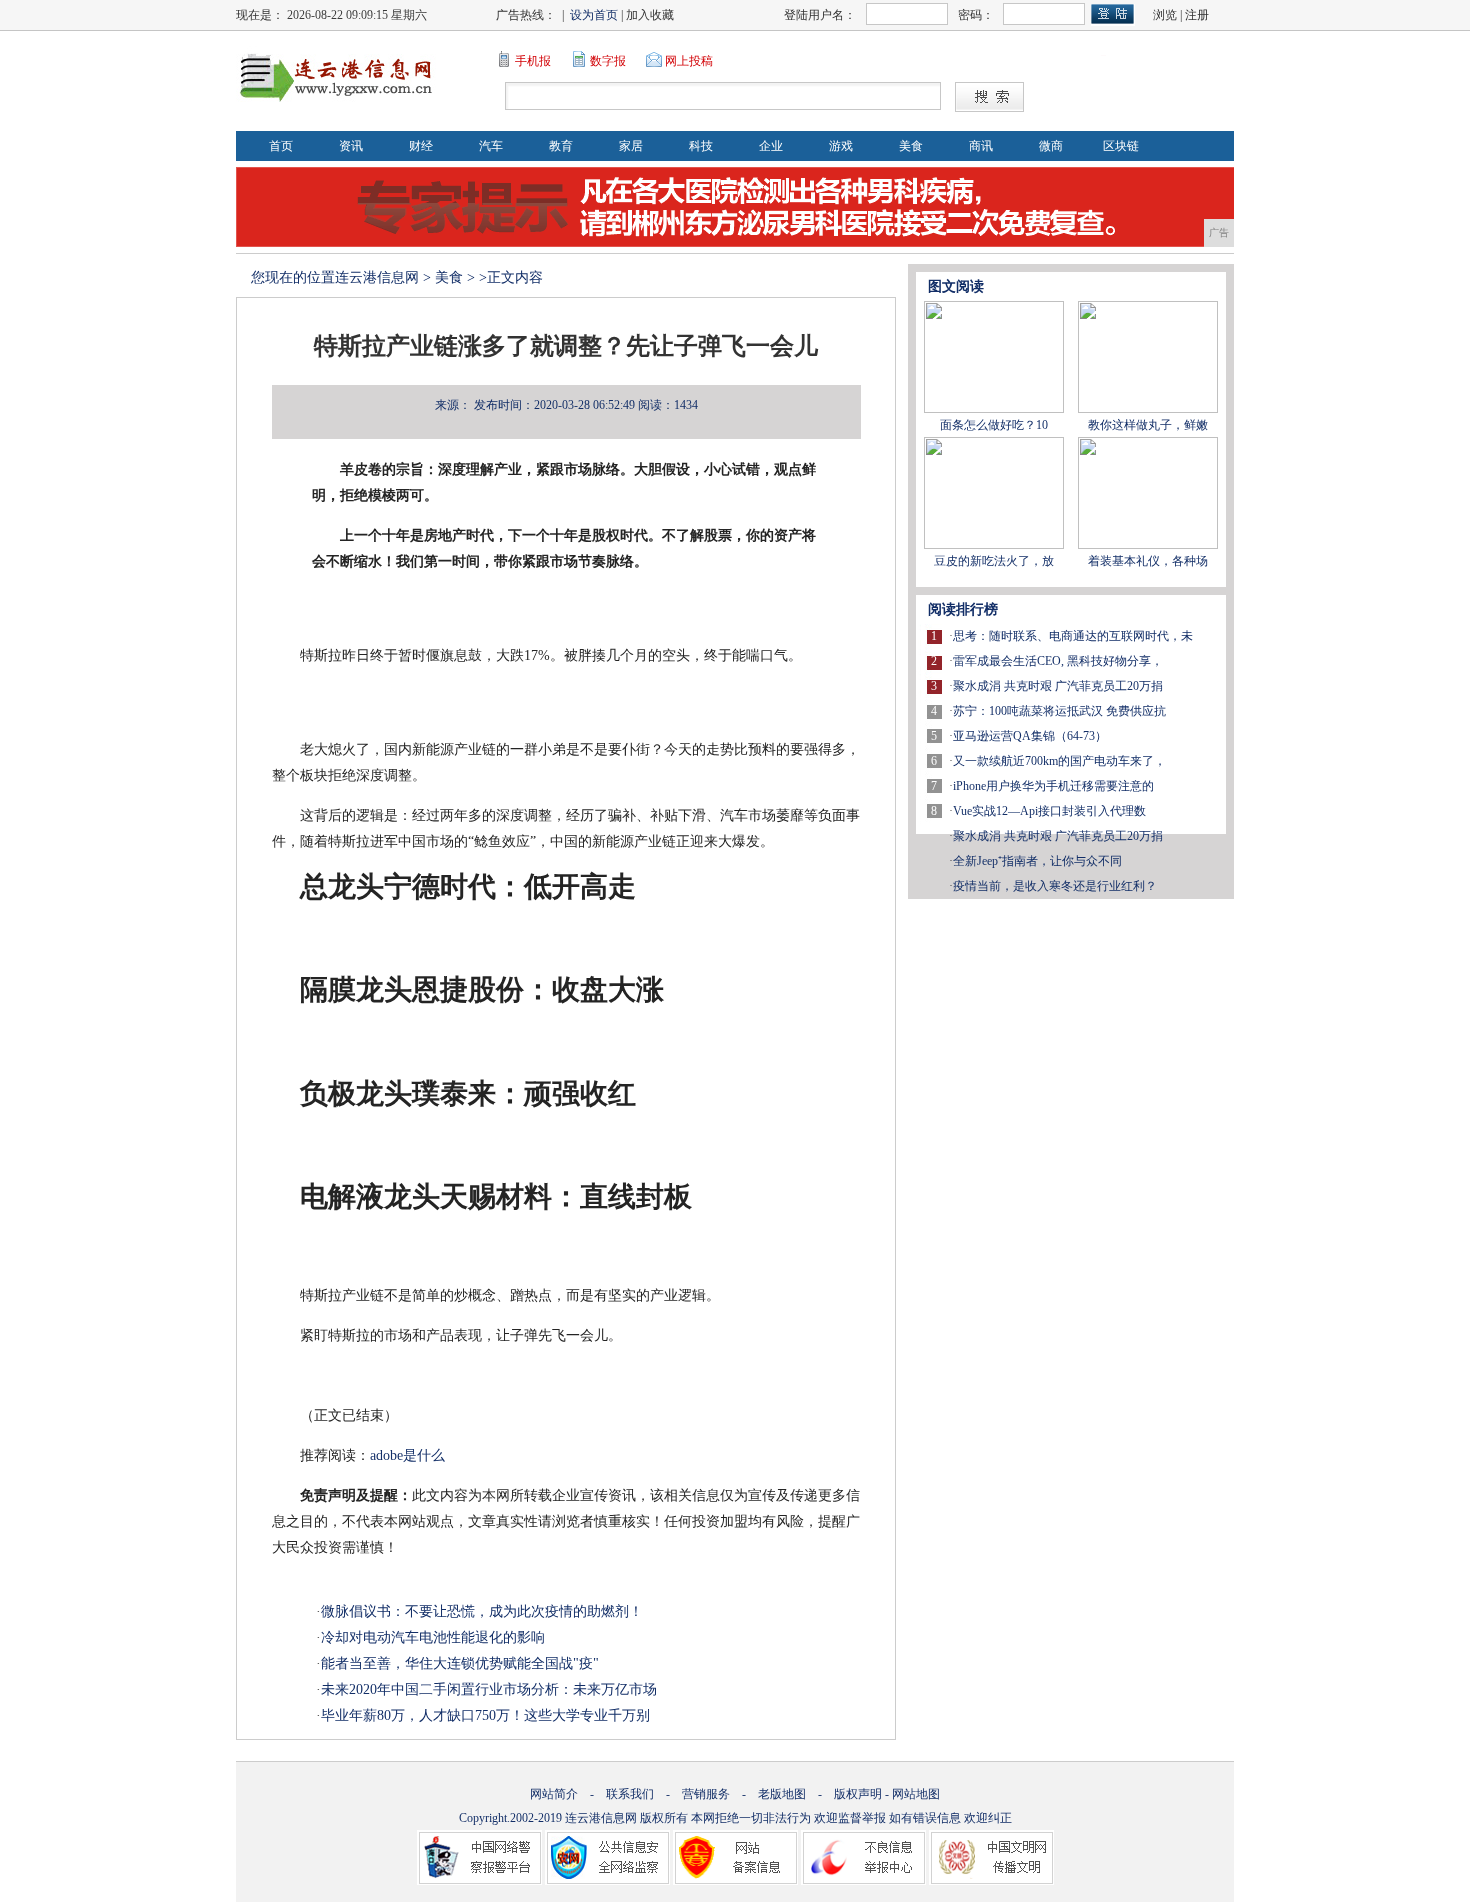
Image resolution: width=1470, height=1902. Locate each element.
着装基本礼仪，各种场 (1148, 561)
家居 (631, 146)
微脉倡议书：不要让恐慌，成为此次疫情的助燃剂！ (482, 1611)
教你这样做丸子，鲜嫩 (1148, 425)
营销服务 (706, 1794)
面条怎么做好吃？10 (994, 425)
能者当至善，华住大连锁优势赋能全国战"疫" (460, 1663)
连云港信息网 (377, 277)
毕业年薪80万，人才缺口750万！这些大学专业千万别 (485, 1715)
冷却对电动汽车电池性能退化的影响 (433, 1637)
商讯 (981, 146)
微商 (1051, 146)
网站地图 (916, 1794)
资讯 (351, 146)
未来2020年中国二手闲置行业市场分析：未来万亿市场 (489, 1689)
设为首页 (594, 15)
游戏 (841, 146)
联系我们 (630, 1794)
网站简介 (554, 1794)
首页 (281, 146)
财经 (421, 146)
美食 (911, 146)
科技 (701, 146)
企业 (771, 146)
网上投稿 (689, 61)
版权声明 (858, 1794)
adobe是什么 (407, 1455)
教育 (561, 146)
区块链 (1121, 146)
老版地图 (782, 1794)
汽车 (491, 146)
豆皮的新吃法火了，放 (994, 561)
